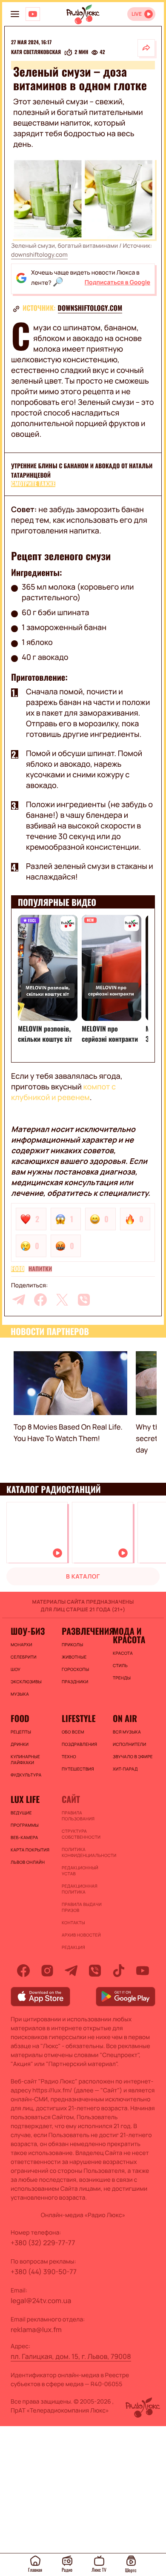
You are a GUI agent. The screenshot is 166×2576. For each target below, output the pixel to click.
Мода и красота (129, 1635)
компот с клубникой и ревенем (63, 1092)
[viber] (84, 1300)
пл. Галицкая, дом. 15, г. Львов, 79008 (71, 2356)
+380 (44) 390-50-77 (44, 2272)
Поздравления (79, 1744)
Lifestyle (79, 1718)
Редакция (73, 1947)
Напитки (40, 1269)
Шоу (16, 1669)
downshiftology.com (39, 255)
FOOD (18, 1269)
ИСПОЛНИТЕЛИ (129, 1744)
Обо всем (73, 1732)
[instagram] (47, 1971)
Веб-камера (24, 1837)
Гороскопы (75, 1669)
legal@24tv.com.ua (41, 2301)
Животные (74, 1657)
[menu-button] (15, 14)
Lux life (25, 1799)
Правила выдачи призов (82, 1907)
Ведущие (21, 1813)
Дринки (20, 1744)
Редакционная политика (80, 1889)
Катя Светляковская (36, 52)
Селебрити (24, 1657)
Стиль (120, 1665)
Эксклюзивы (26, 1682)
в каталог (83, 1577)
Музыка (20, 1694)
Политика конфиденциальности (83, 1852)
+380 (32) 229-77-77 (43, 2243)
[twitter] (62, 1300)
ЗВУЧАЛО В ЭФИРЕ (133, 1756)
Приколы (72, 1645)
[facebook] (40, 1300)
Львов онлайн (28, 1862)
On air (125, 1718)
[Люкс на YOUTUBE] (33, 14)
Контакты (73, 1923)
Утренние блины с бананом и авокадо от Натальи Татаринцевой (82, 471)
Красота (123, 1653)
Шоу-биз (28, 1631)
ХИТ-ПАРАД (125, 1769)
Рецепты (21, 1732)
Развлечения (83, 1631)
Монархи (21, 1645)
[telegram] (19, 1300)
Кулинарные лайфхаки (25, 1759)
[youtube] (143, 1971)
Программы (25, 1825)
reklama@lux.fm (36, 2330)
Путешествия (78, 1769)
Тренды (122, 1678)
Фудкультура (26, 1775)
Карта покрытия (30, 1850)
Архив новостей (81, 1935)
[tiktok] (119, 1971)
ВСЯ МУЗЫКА (127, 1732)
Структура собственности (81, 1834)
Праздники (75, 1682)
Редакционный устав (80, 1871)
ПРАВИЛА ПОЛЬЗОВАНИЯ (78, 1816)
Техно (69, 1756)
